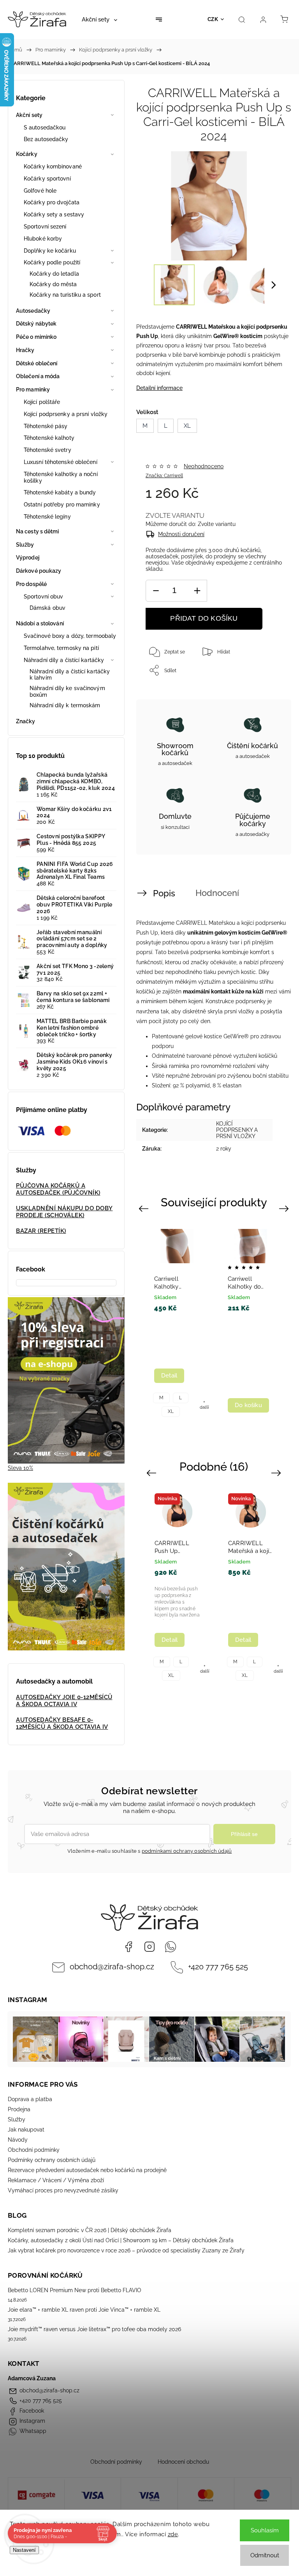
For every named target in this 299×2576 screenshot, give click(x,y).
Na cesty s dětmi (38, 531)
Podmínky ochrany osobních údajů (52, 2160)
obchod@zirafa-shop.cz (112, 1967)
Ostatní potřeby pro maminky (62, 505)
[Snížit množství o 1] (156, 591)
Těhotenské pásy (46, 426)
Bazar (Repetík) (41, 1231)
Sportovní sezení (45, 227)
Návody (18, 2140)
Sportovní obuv (43, 597)
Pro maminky (33, 389)
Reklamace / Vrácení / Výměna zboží (56, 2180)
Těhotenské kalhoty (49, 438)
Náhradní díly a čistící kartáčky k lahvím (70, 675)
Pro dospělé (31, 584)
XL (171, 1411)
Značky (26, 721)
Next (285, 1208)
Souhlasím (265, 2530)
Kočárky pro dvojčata (52, 202)
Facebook (128, 1947)
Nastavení (24, 2550)
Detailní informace (159, 388)
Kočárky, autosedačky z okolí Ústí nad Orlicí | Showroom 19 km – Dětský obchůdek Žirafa (121, 2240)
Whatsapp (171, 1947)
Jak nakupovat (26, 2130)
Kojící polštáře (42, 402)
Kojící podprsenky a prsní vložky (66, 414)
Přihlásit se (244, 1834)
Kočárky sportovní (47, 179)
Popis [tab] (164, 893)
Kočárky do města (53, 284)
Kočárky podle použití (52, 262)
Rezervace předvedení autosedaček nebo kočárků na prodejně (87, 2170)
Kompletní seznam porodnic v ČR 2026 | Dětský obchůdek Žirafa (90, 2230)
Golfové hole (40, 191)
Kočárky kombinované (53, 166)
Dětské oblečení (37, 363)
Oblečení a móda (38, 376)
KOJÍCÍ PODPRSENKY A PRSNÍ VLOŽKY (237, 1130)
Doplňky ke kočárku (50, 251)
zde (173, 2534)
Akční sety (29, 115)
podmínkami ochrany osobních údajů (187, 1851)
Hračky (25, 350)
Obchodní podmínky (34, 2150)
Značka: (164, 476)
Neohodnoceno (204, 466)
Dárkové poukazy (39, 571)
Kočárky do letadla (54, 274)
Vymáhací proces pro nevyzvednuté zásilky (63, 2190)
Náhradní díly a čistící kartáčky (64, 660)
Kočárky (27, 154)
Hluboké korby (43, 239)
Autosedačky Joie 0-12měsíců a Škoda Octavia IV (64, 1701)
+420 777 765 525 (218, 1967)
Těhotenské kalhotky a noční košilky (61, 477)
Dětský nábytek (36, 324)
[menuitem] (99, 19)
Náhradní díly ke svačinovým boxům (67, 691)
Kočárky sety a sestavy (54, 214)
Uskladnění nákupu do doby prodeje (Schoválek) (64, 1212)
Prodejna (19, 2109)
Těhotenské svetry (47, 450)
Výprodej (28, 558)
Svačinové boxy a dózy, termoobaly (70, 636)
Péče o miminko (36, 337)
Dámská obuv (47, 608)
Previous (145, 1208)
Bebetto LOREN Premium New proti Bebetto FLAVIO (75, 2290)
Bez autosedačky (46, 139)
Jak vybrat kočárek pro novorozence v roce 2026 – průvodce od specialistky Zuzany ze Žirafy (126, 2250)
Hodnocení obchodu (183, 2462)
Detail (169, 1376)
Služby (25, 545)
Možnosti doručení (181, 534)
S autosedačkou (45, 127)
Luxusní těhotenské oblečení (61, 462)
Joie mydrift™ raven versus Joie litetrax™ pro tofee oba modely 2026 (94, 2329)
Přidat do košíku (204, 618)
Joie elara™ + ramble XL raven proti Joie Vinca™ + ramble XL (84, 2310)
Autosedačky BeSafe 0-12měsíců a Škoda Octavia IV (62, 1723)
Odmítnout (265, 2555)
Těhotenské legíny (47, 517)
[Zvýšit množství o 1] (197, 591)
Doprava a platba (30, 2099)
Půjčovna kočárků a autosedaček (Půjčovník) (58, 1189)
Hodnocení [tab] (217, 893)
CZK (213, 19)
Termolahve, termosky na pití (61, 648)
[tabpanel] (177, 1321)
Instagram (149, 1947)
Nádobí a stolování (40, 623)
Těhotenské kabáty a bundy (60, 492)
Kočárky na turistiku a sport (65, 295)
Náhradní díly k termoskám (65, 705)
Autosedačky (33, 311)
